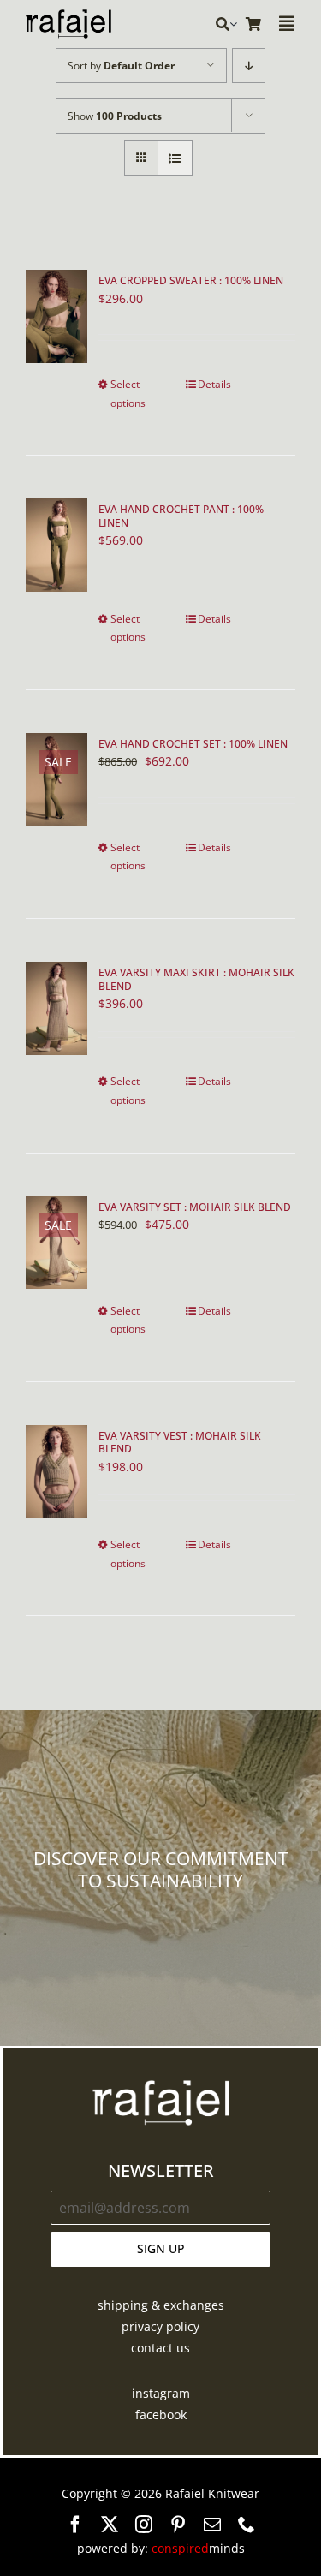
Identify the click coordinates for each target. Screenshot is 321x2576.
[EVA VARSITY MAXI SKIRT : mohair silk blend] (56, 1008)
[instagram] (144, 2525)
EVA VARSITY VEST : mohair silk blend (180, 1443)
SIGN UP (161, 2248)
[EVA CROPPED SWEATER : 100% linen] (56, 316)
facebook (161, 2415)
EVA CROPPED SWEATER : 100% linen (191, 280)
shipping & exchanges (161, 2305)
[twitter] (110, 2525)
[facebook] (75, 2525)
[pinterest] (178, 2525)
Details (214, 384)
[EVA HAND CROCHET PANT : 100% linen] (56, 545)
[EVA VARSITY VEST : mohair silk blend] (56, 1472)
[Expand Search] (233, 24)
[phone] (247, 2525)
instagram (161, 2393)
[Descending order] (249, 66)
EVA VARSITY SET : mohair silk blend (195, 1207)
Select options (128, 394)
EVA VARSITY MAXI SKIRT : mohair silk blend (196, 979)
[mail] (212, 2525)
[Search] (223, 24)
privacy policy (160, 2326)
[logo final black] (68, 15)
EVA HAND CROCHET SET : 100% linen (193, 744)
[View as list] (175, 158)
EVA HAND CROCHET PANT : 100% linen (181, 516)
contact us (160, 2348)
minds (198, 2548)
